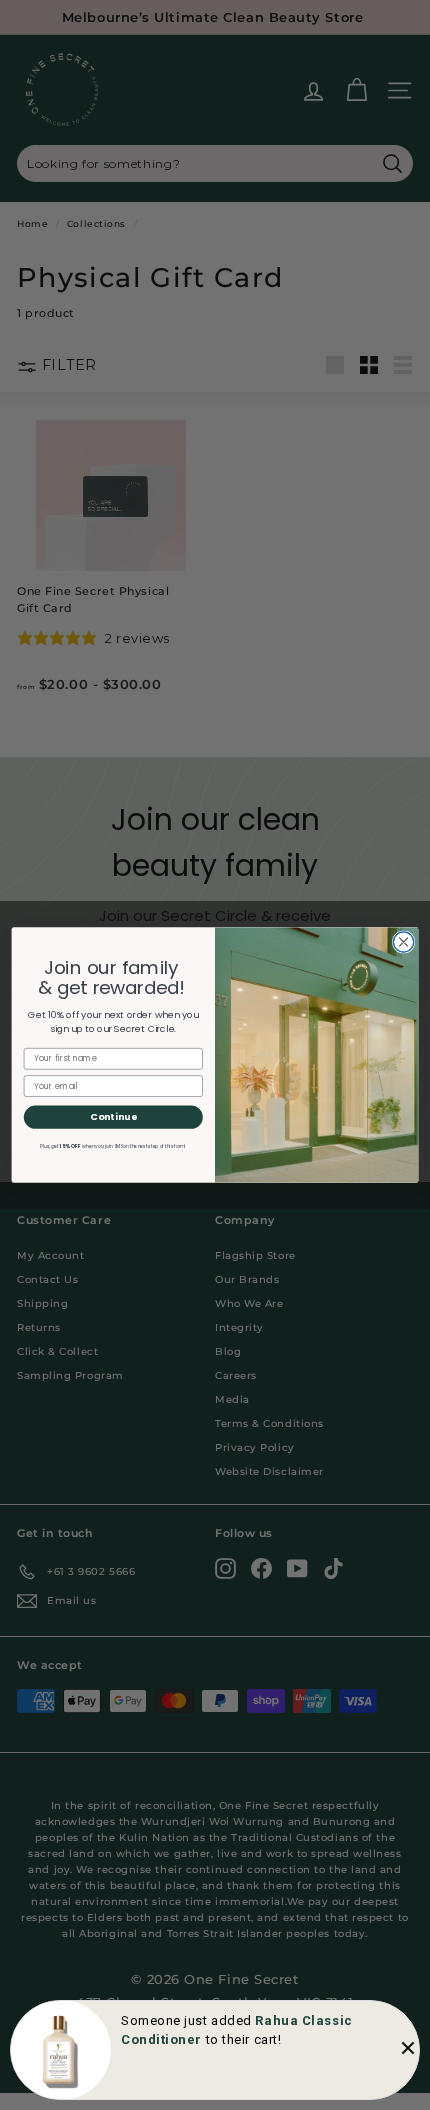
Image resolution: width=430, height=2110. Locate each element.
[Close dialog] (403, 942)
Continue (113, 1116)
